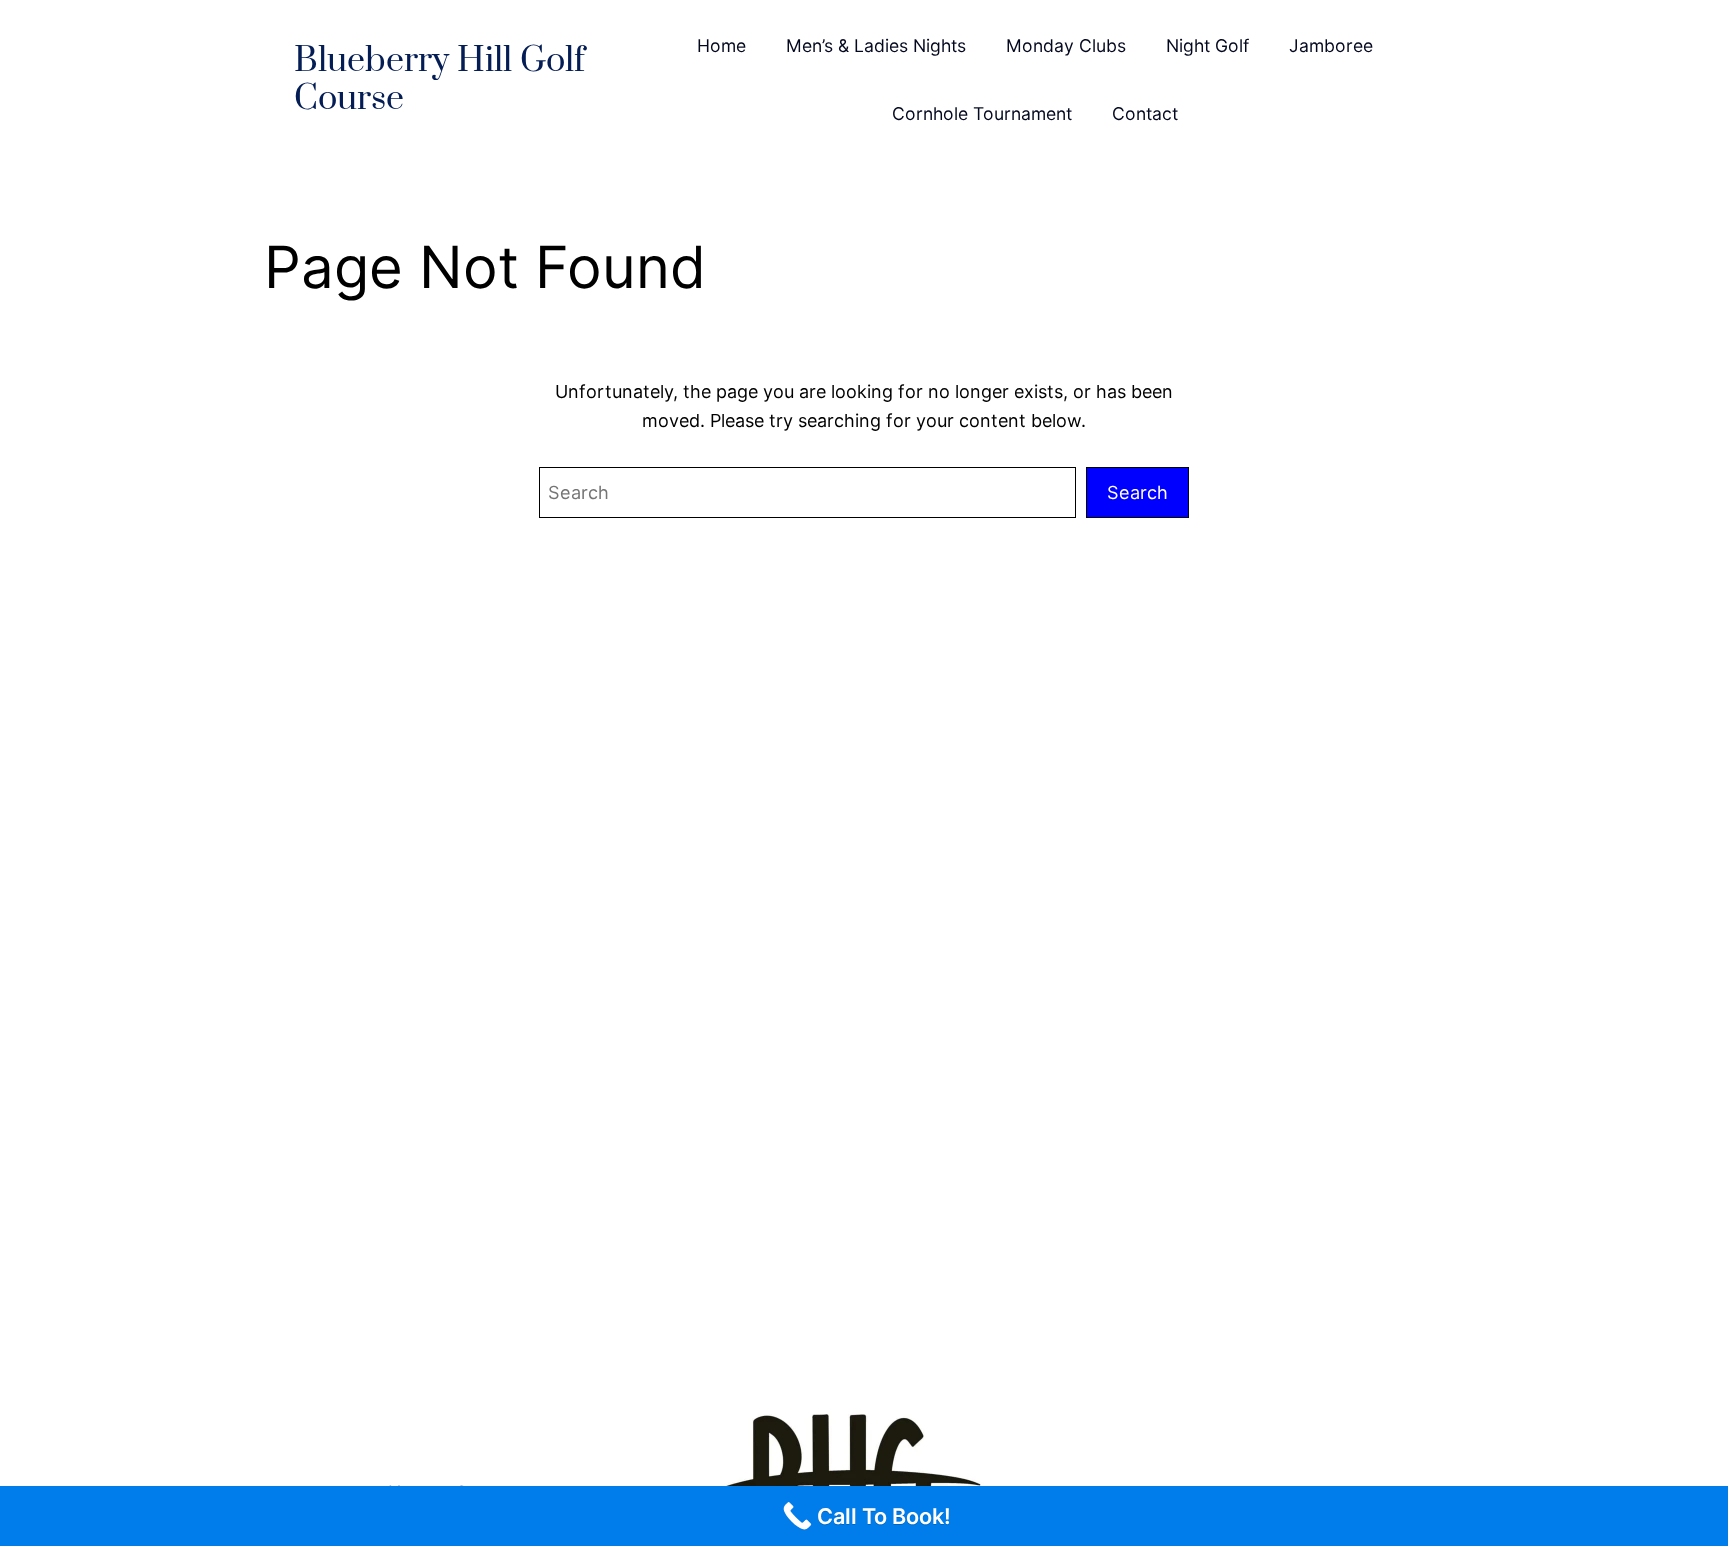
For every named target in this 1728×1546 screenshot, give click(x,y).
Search (1137, 492)
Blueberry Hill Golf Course (439, 80)
